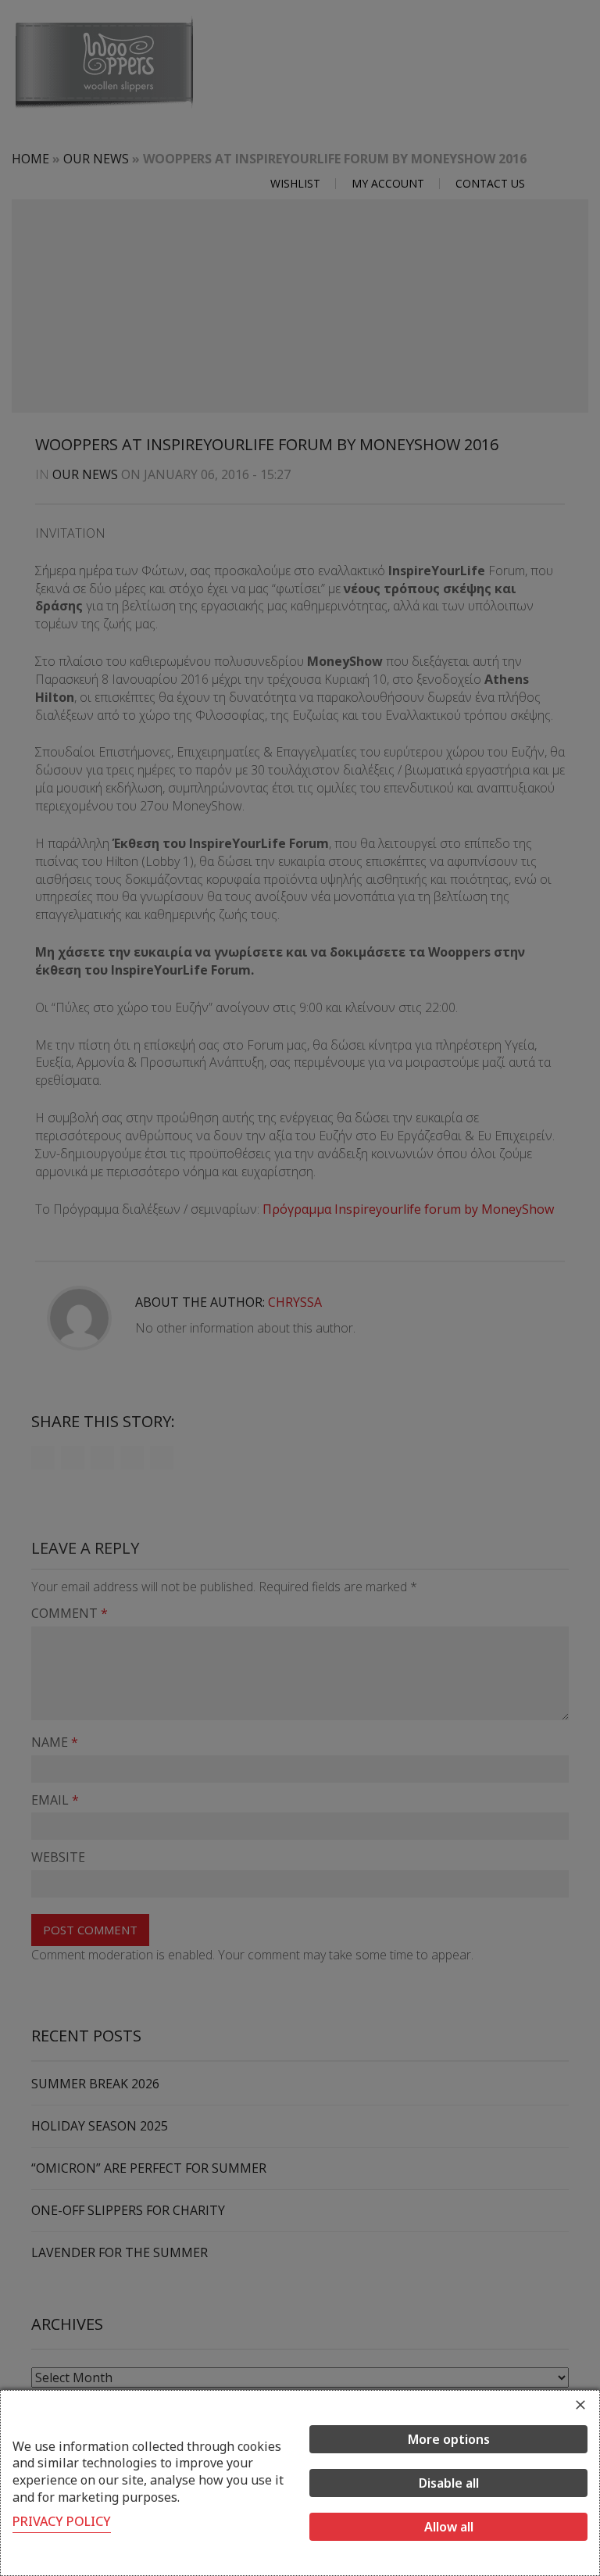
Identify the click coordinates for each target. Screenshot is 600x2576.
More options (449, 2439)
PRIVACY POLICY (62, 2521)
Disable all (449, 2483)
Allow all (449, 2527)
